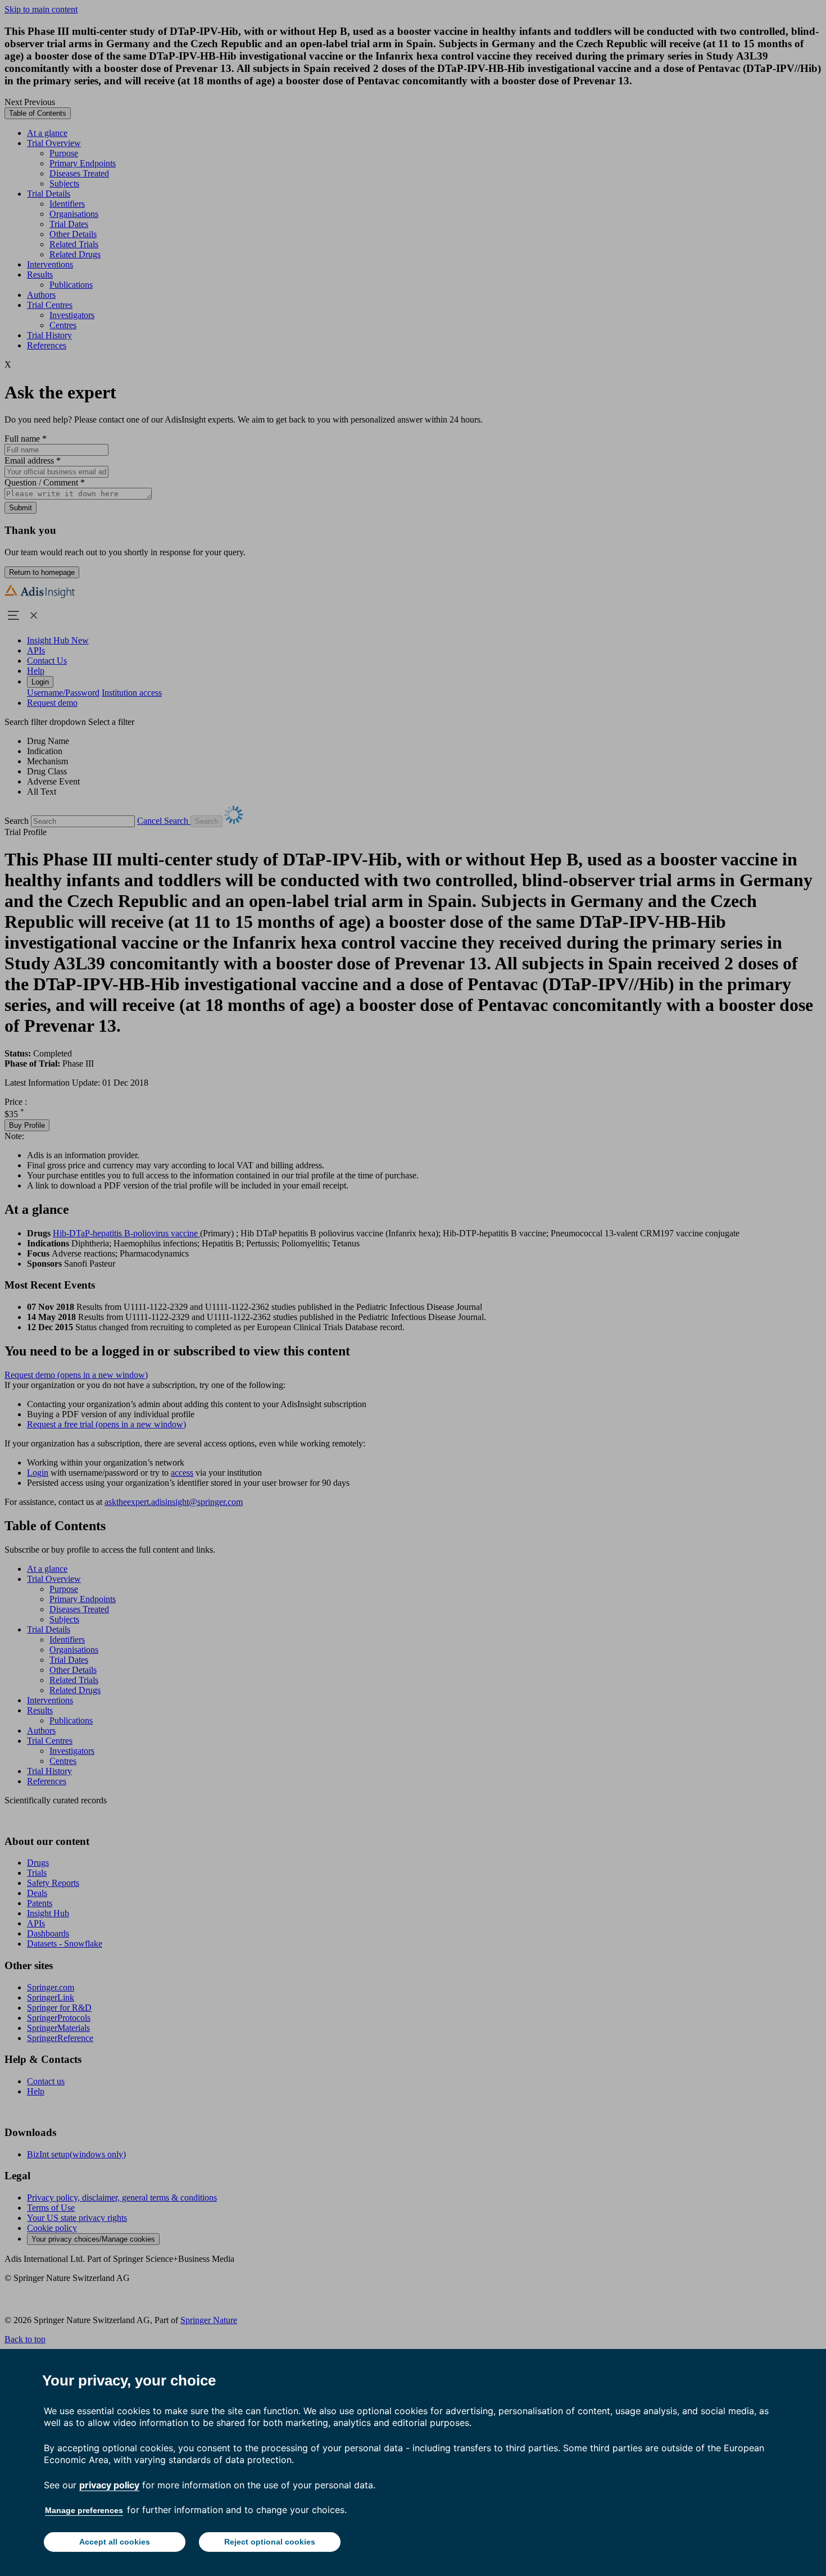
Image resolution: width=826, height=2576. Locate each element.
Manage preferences (84, 2510)
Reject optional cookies (270, 2542)
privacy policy (109, 2485)
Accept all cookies (115, 2542)
